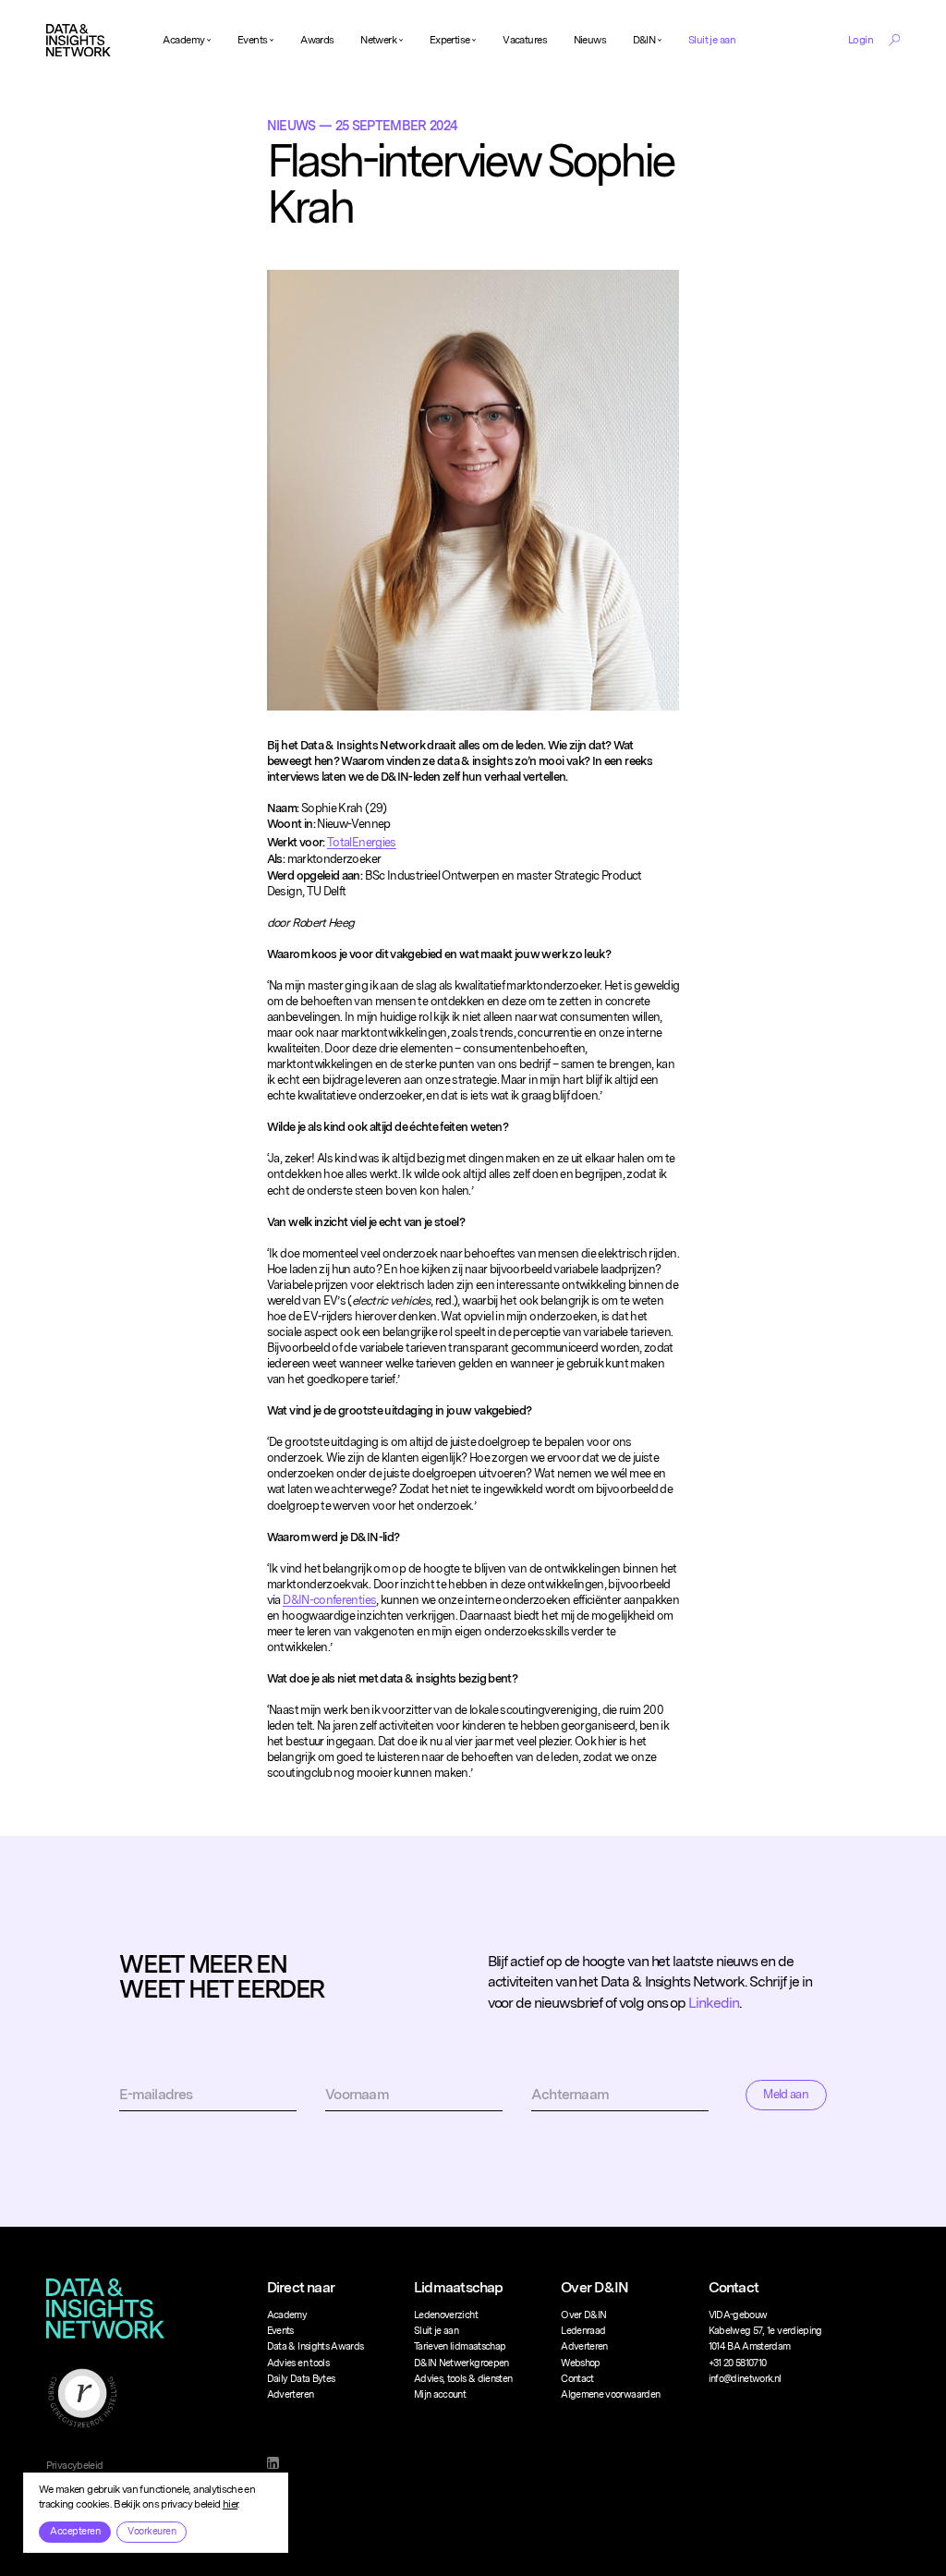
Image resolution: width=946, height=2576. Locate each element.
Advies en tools (298, 2363)
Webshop (580, 2363)
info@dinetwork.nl (745, 2379)
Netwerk (378, 40)
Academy (183, 40)
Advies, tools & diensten (463, 2379)
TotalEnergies (362, 842)
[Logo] (79, 41)
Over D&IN (583, 2315)
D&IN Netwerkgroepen (461, 2363)
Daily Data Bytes (301, 2379)
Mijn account (440, 2394)
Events (253, 40)
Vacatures (525, 40)
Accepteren (75, 2531)
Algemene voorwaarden (610, 2394)
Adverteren (291, 2394)
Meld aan (786, 2094)
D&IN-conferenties (329, 1600)
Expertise (450, 40)
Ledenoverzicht (446, 2315)
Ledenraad (583, 2331)
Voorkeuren (152, 2531)
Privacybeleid (75, 2466)
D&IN (644, 40)
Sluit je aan (712, 40)
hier (230, 2504)
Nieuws (590, 40)
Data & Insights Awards (315, 2346)
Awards (317, 40)
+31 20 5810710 (738, 2363)
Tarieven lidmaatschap (460, 2346)
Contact (577, 2379)
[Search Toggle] (894, 40)
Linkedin (713, 2003)
